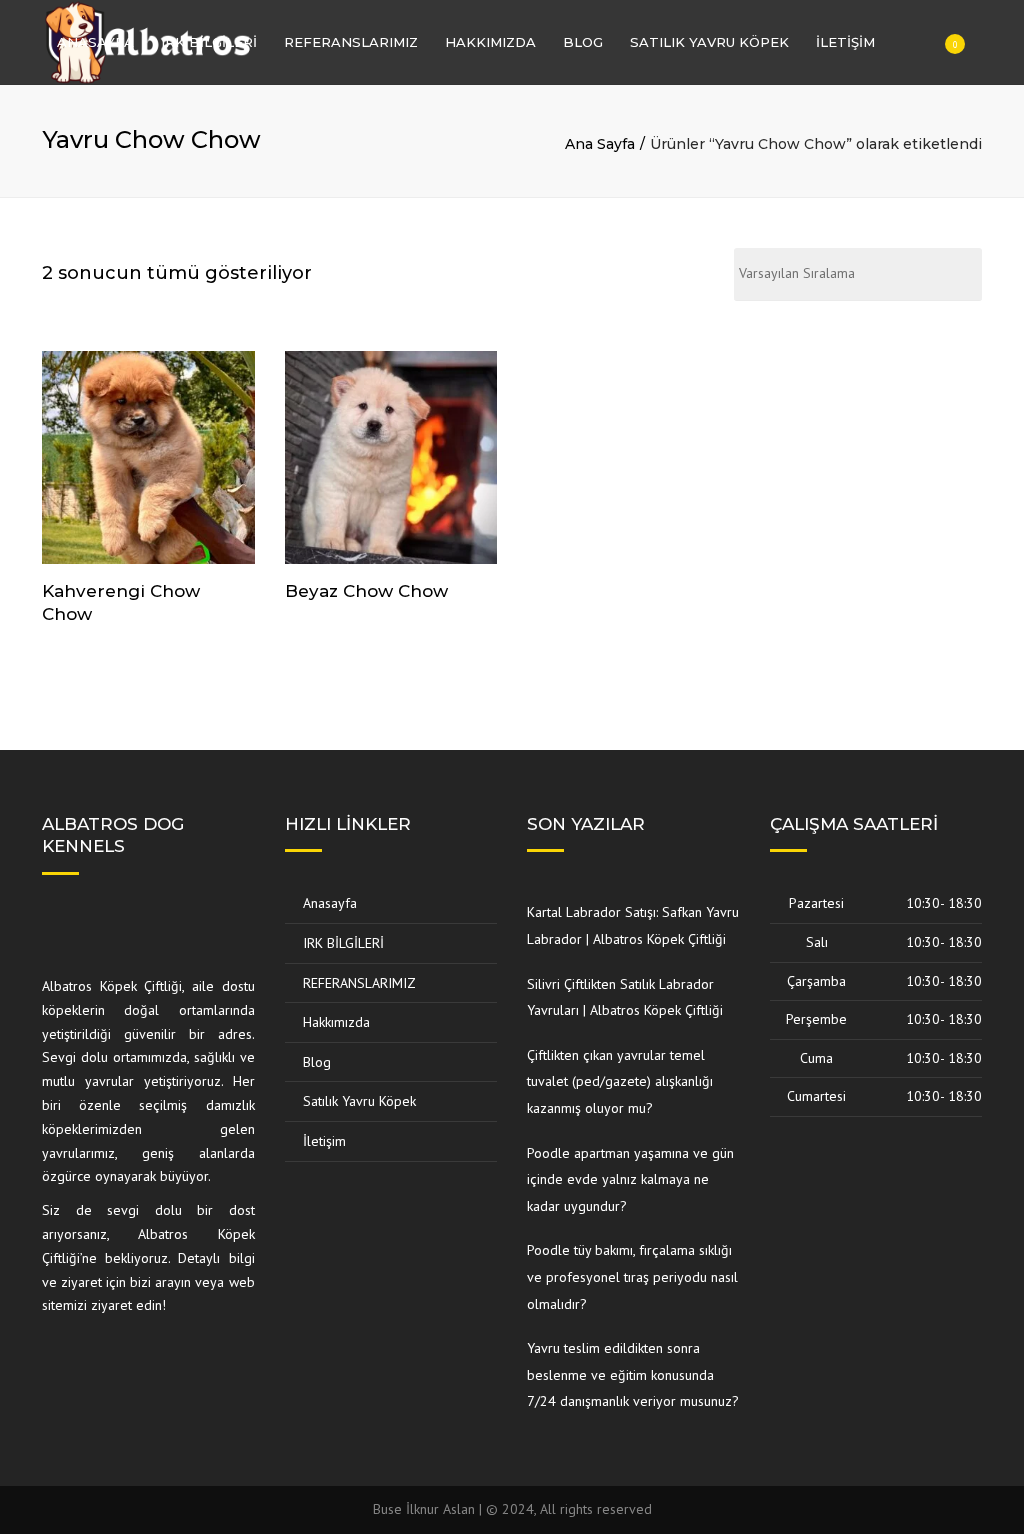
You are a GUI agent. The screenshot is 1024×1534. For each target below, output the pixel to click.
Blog (583, 42)
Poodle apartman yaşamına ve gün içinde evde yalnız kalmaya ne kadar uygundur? (630, 1179)
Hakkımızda (490, 42)
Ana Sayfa (600, 144)
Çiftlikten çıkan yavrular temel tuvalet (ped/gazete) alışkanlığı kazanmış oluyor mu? (620, 1081)
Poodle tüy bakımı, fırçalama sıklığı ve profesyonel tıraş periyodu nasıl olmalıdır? (632, 1276)
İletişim (845, 42)
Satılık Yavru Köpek (709, 42)
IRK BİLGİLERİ (209, 42)
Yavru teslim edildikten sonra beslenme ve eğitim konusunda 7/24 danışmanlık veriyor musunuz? (633, 1374)
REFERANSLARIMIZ (351, 42)
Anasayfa (95, 42)
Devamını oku (148, 459)
